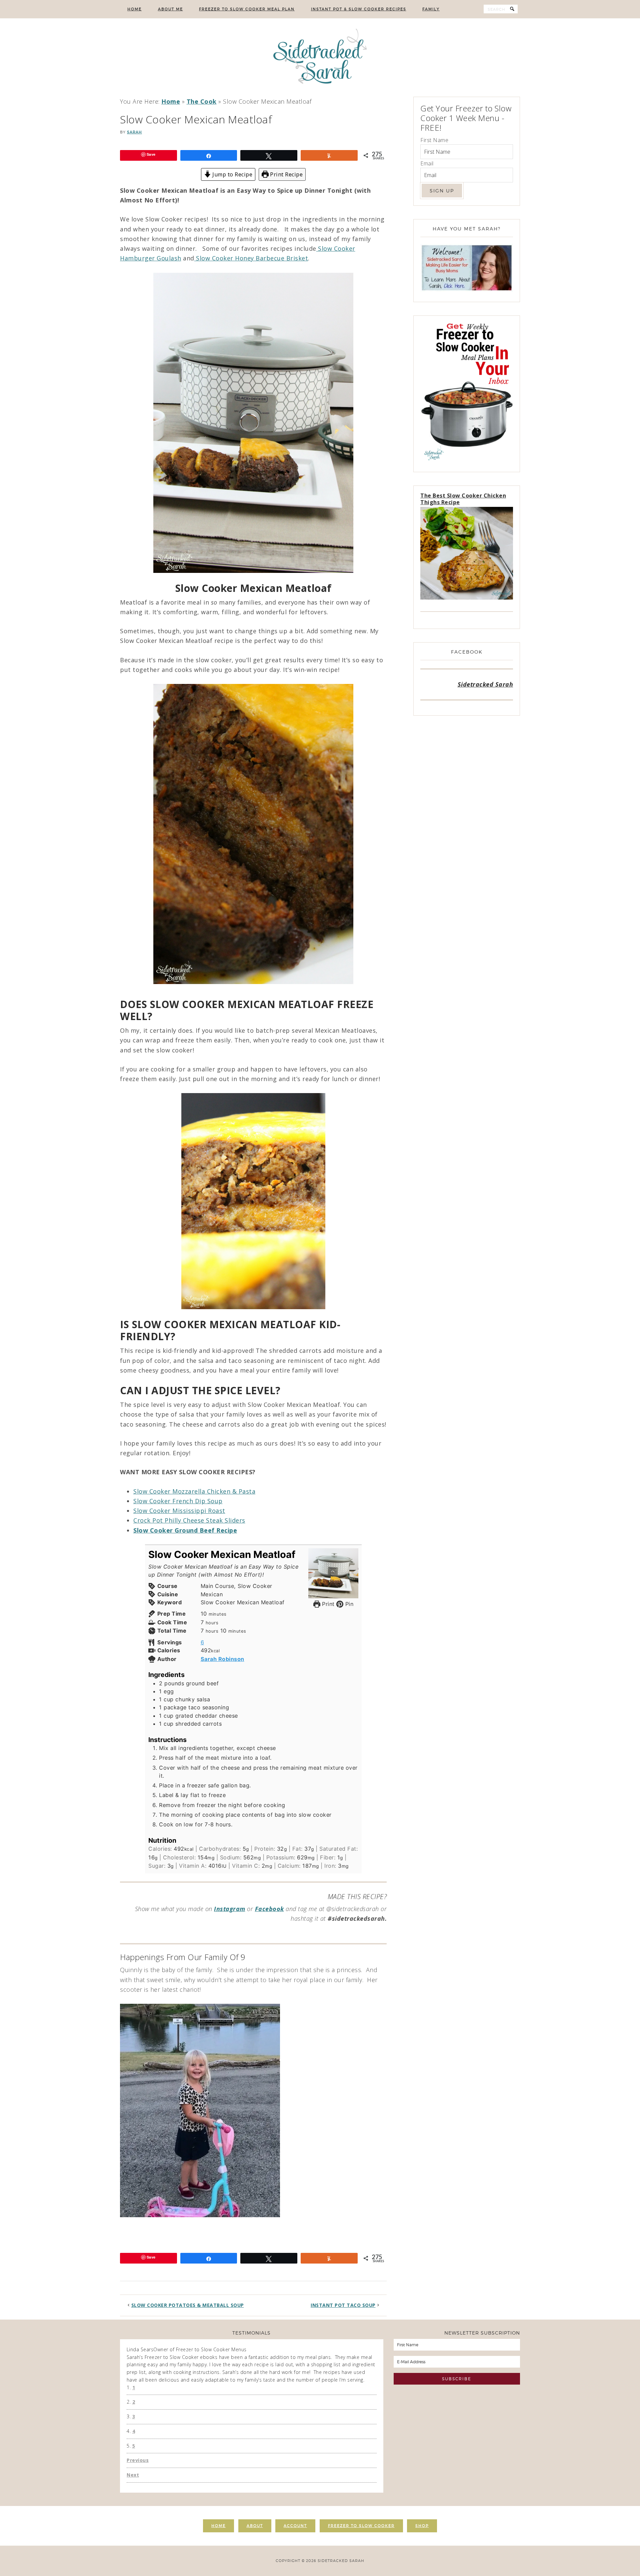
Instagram (230, 1909)
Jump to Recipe (232, 174)
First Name (434, 140)
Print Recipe (286, 174)
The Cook (202, 101)
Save (151, 154)
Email (427, 163)
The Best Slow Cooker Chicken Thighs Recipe (463, 499)
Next (133, 2475)
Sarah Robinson (222, 1659)
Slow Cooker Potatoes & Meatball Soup (188, 2305)
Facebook (269, 1909)
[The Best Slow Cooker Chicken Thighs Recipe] (467, 554)
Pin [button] (348, 1604)
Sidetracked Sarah (320, 58)
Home (171, 101)
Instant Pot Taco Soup (343, 2305)
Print (327, 1604)
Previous (138, 2460)
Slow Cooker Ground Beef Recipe (185, 1530)
